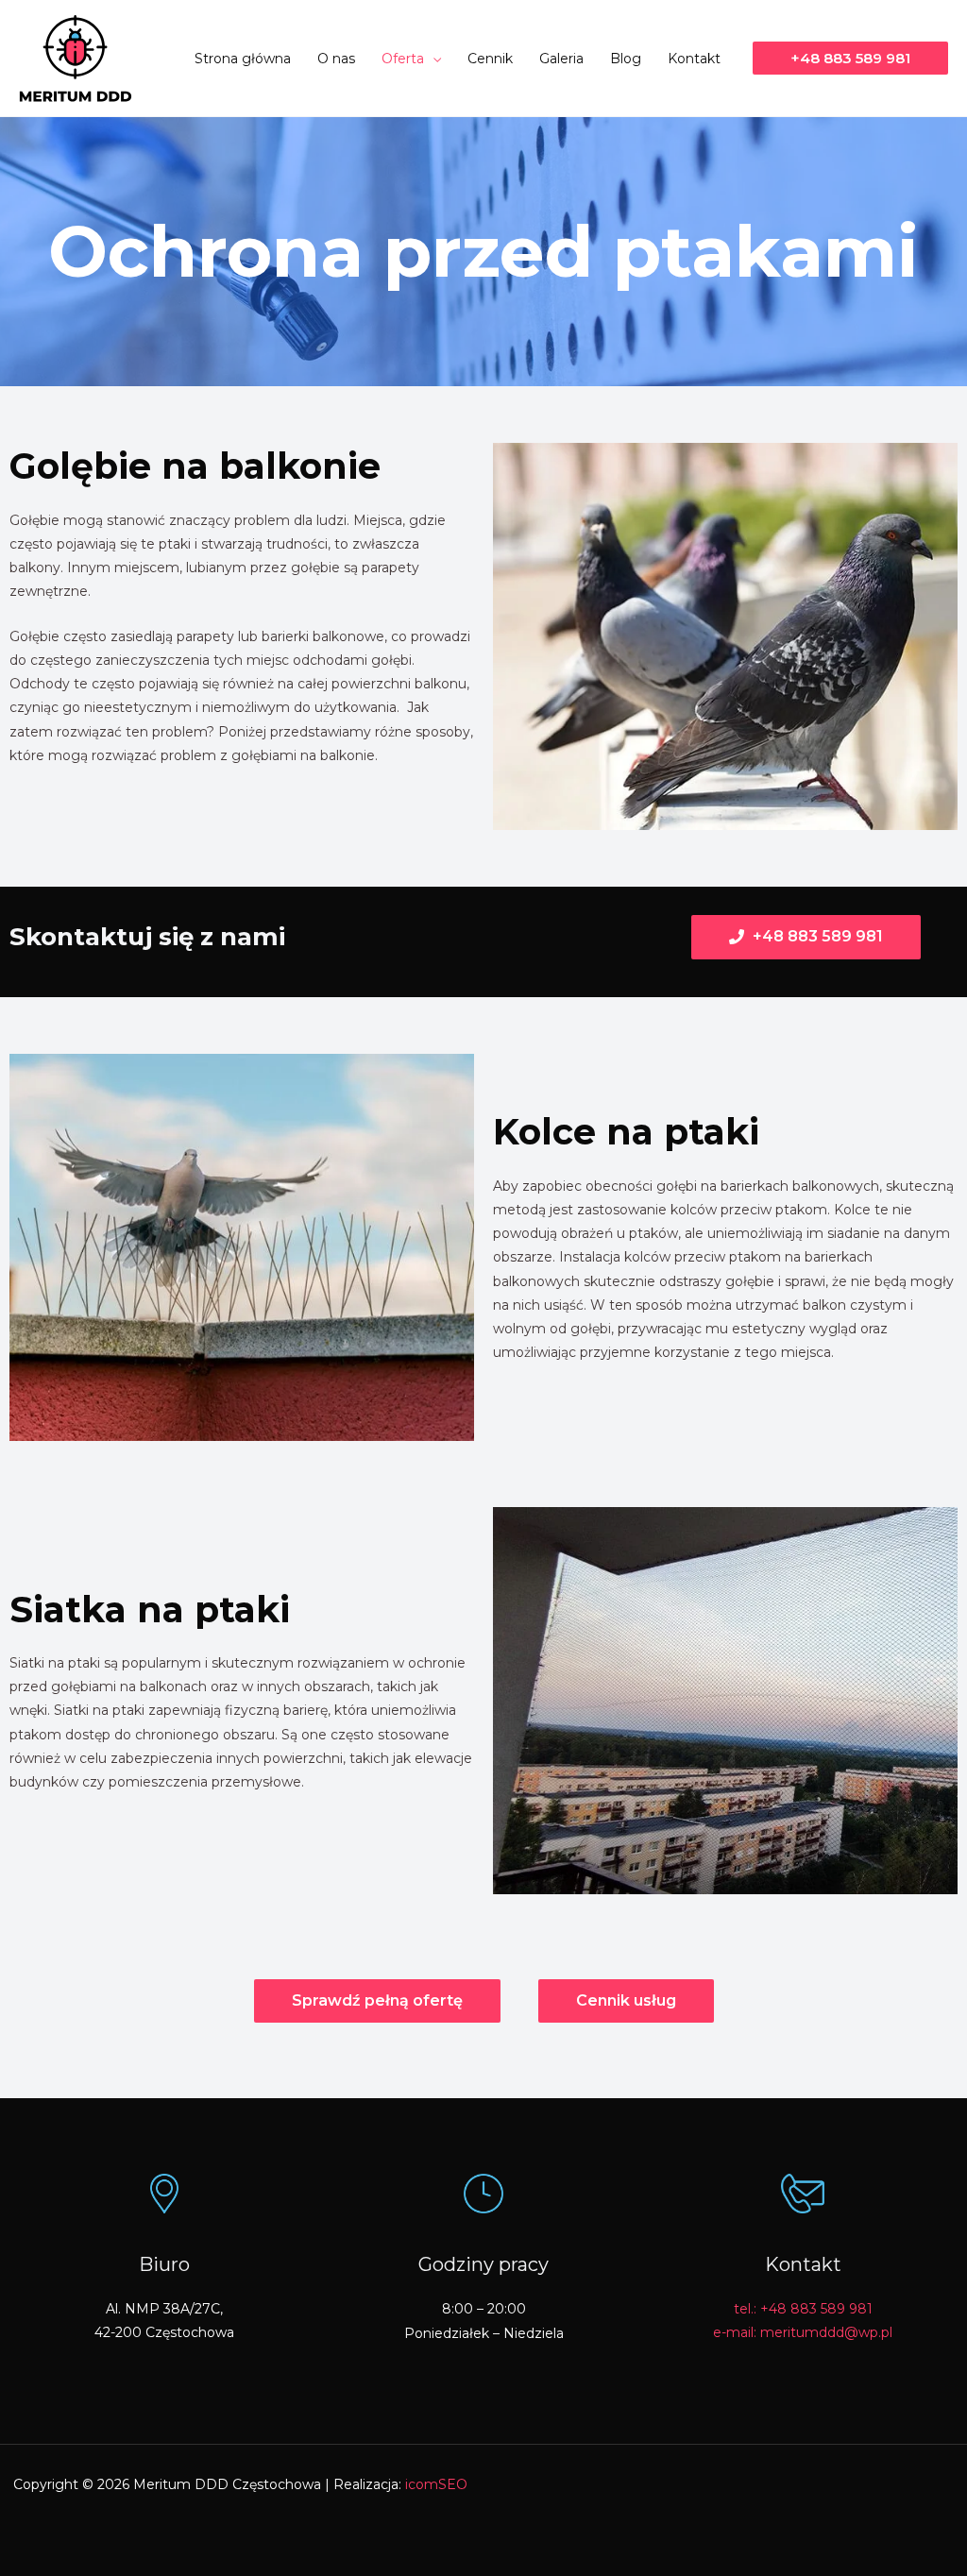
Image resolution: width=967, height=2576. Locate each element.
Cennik (490, 59)
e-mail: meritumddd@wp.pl (803, 2332)
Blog (626, 59)
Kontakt (694, 59)
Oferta (403, 59)
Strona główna (243, 59)
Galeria (561, 59)
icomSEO (436, 2484)
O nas (336, 59)
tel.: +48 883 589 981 (803, 2309)
